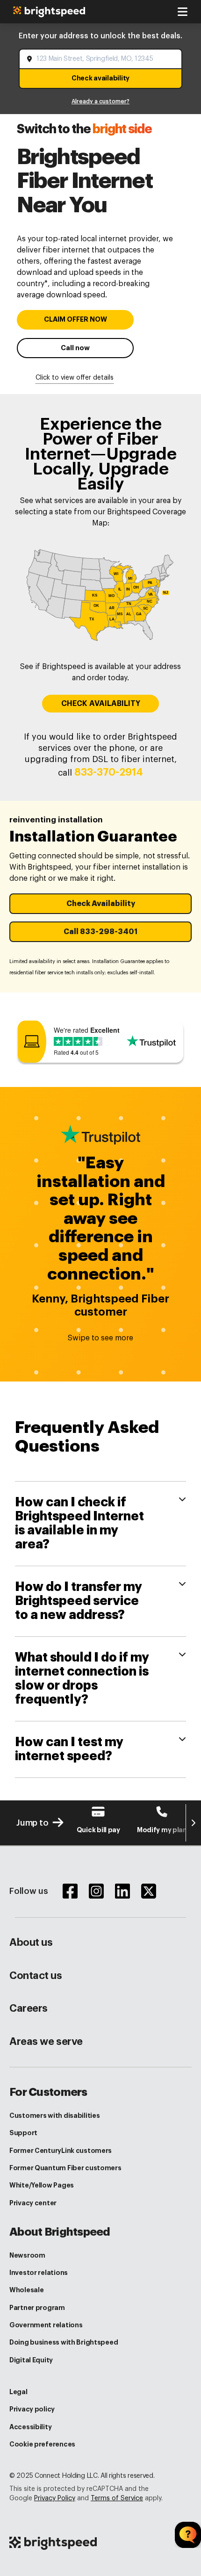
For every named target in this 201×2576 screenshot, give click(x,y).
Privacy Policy (55, 2498)
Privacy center (33, 2203)
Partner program (37, 2308)
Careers (29, 2008)
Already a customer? (100, 101)
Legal (18, 2392)
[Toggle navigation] (182, 12)
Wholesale (26, 2290)
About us (31, 1943)
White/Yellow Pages (42, 2185)
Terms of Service (117, 2498)
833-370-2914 (109, 772)
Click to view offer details (75, 378)
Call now (75, 348)
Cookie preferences (42, 2444)
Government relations (46, 2325)
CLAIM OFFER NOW (75, 320)
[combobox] (101, 59)
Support (23, 2133)
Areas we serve (46, 2042)
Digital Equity (31, 2360)
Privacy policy (32, 2409)
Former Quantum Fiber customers (65, 2168)
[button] (100, 904)
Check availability (100, 78)
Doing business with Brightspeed (64, 2342)
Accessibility (30, 2427)
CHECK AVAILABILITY (101, 704)
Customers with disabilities (54, 2115)
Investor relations (39, 2273)
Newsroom (27, 2255)
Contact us (36, 1976)
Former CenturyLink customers (61, 2151)
